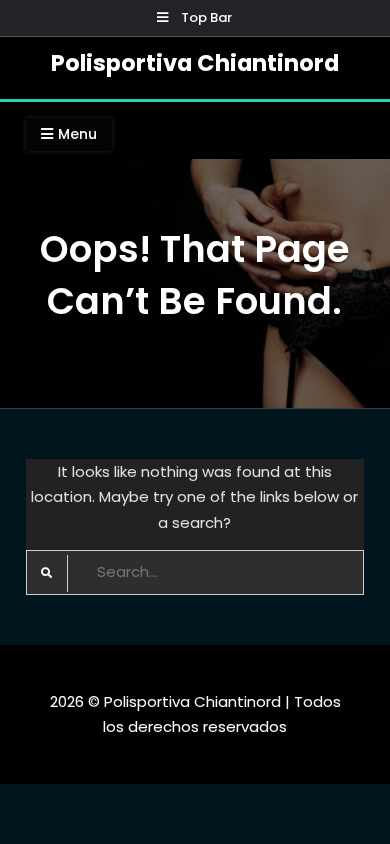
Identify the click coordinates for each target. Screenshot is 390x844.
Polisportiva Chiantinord (195, 63)
